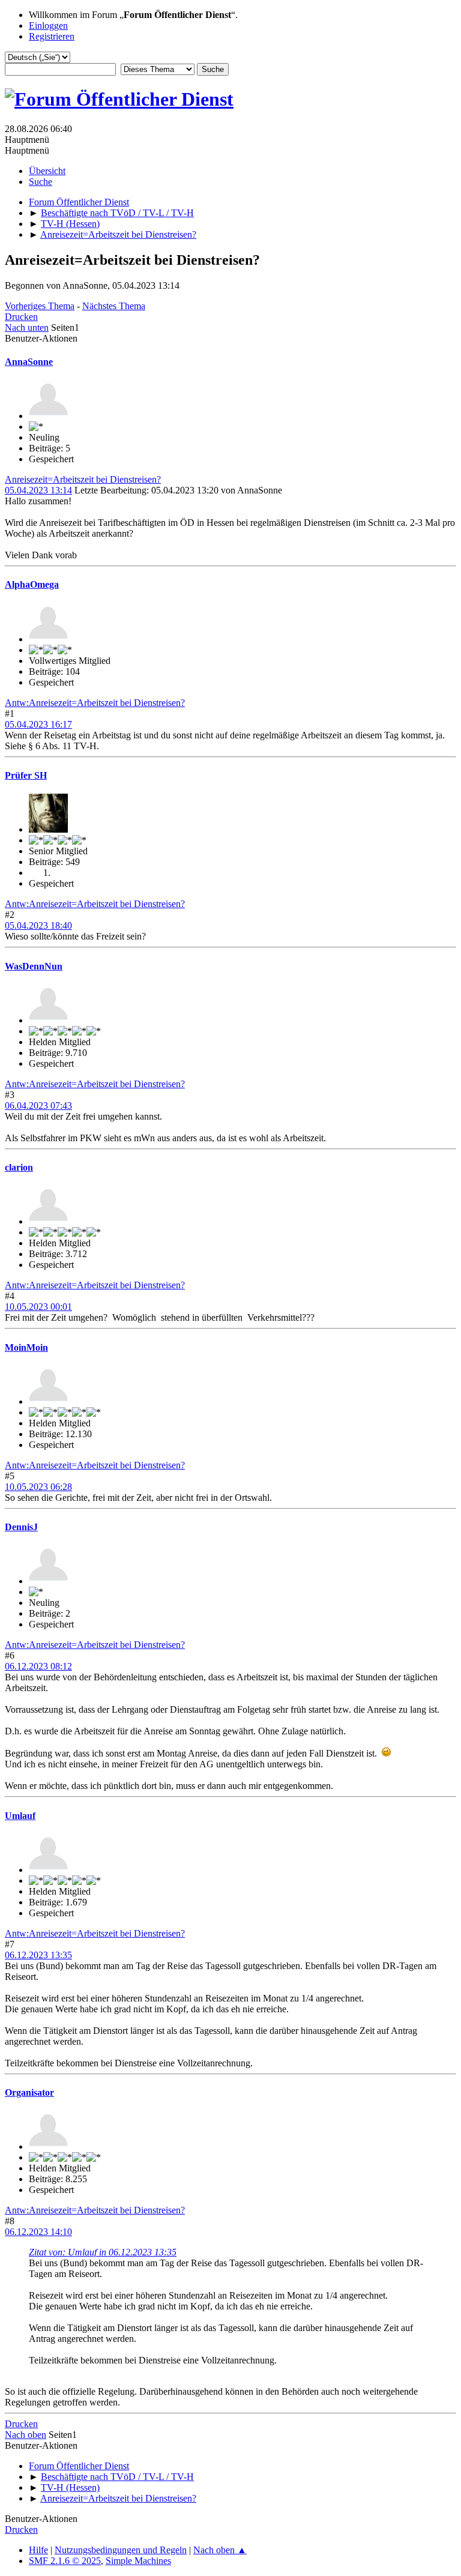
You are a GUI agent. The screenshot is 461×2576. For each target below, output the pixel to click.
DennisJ (21, 1527)
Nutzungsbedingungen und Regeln (121, 2550)
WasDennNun (34, 966)
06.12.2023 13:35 (38, 1955)
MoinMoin (26, 1347)
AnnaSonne (29, 362)
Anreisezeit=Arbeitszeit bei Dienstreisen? (83, 479)
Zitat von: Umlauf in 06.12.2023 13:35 (103, 2252)
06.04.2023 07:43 (38, 1106)
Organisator (29, 2092)
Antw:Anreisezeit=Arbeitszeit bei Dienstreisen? (95, 703)
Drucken (21, 317)
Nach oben (26, 2435)
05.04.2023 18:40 (38, 925)
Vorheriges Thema (40, 306)
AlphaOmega (32, 584)
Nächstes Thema (114, 306)
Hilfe (38, 2550)
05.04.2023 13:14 (38, 490)
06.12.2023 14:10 (38, 2232)
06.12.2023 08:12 (38, 1666)
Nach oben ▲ (220, 2550)
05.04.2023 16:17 (38, 724)
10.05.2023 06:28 (38, 1487)
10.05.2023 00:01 (38, 1307)
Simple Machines (138, 2561)
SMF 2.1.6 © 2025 (65, 2561)
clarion (19, 1167)
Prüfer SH (26, 775)
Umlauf (20, 1816)
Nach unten (27, 327)
